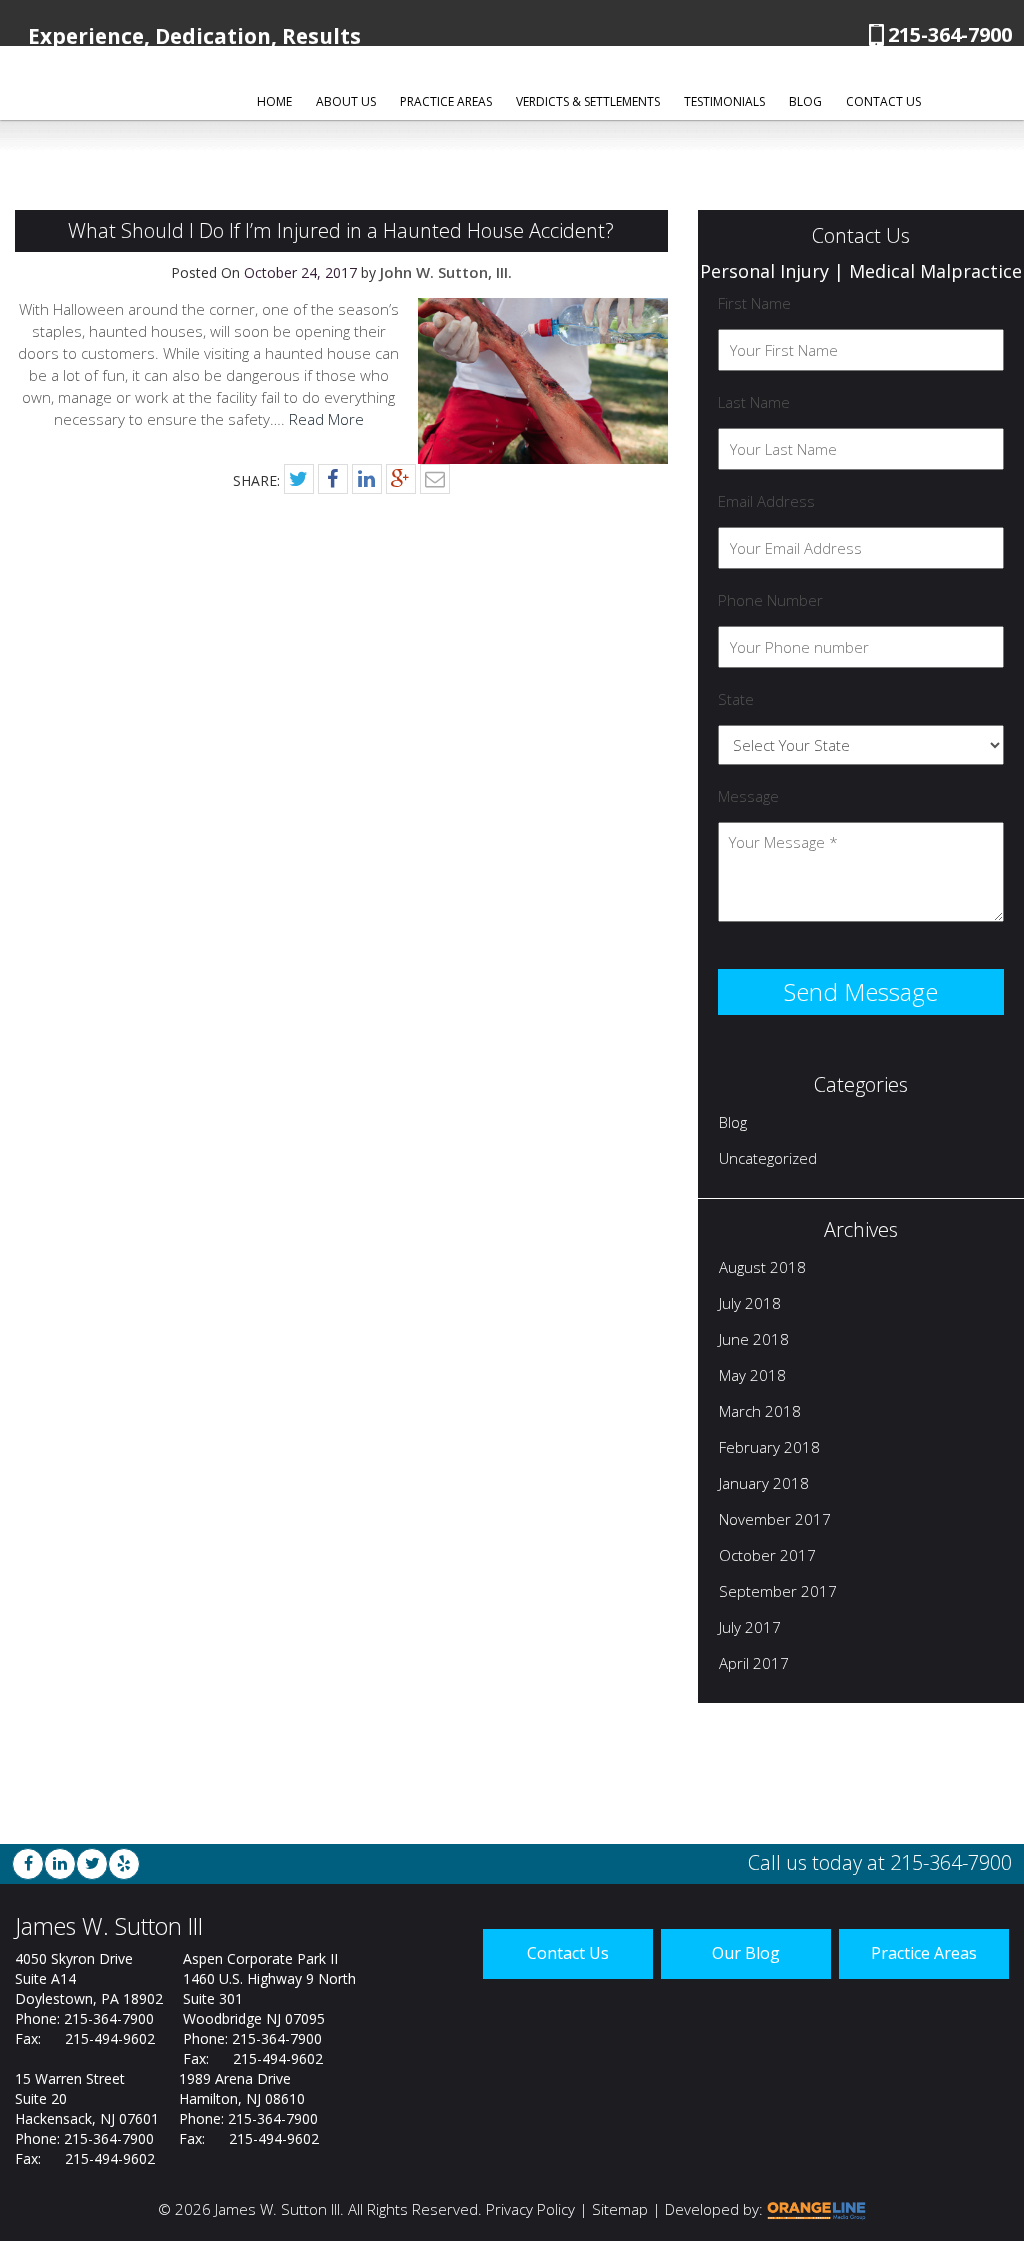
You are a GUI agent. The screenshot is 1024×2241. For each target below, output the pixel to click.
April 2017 (754, 1665)
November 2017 (775, 1521)
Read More (326, 419)
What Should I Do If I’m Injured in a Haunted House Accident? (341, 230)
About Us (346, 101)
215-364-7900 (950, 34)
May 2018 (752, 1377)
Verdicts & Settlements (588, 101)
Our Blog (746, 1953)
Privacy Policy (530, 2209)
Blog (805, 101)
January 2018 (764, 1485)
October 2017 (767, 1557)
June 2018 (754, 1341)
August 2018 (762, 1269)
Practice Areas (446, 101)
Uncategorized (768, 1160)
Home (274, 101)
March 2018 (760, 1413)
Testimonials (724, 101)
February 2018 (769, 1449)
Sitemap (620, 2209)
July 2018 (750, 1305)
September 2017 (778, 1593)
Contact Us (883, 101)
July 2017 (750, 1629)
